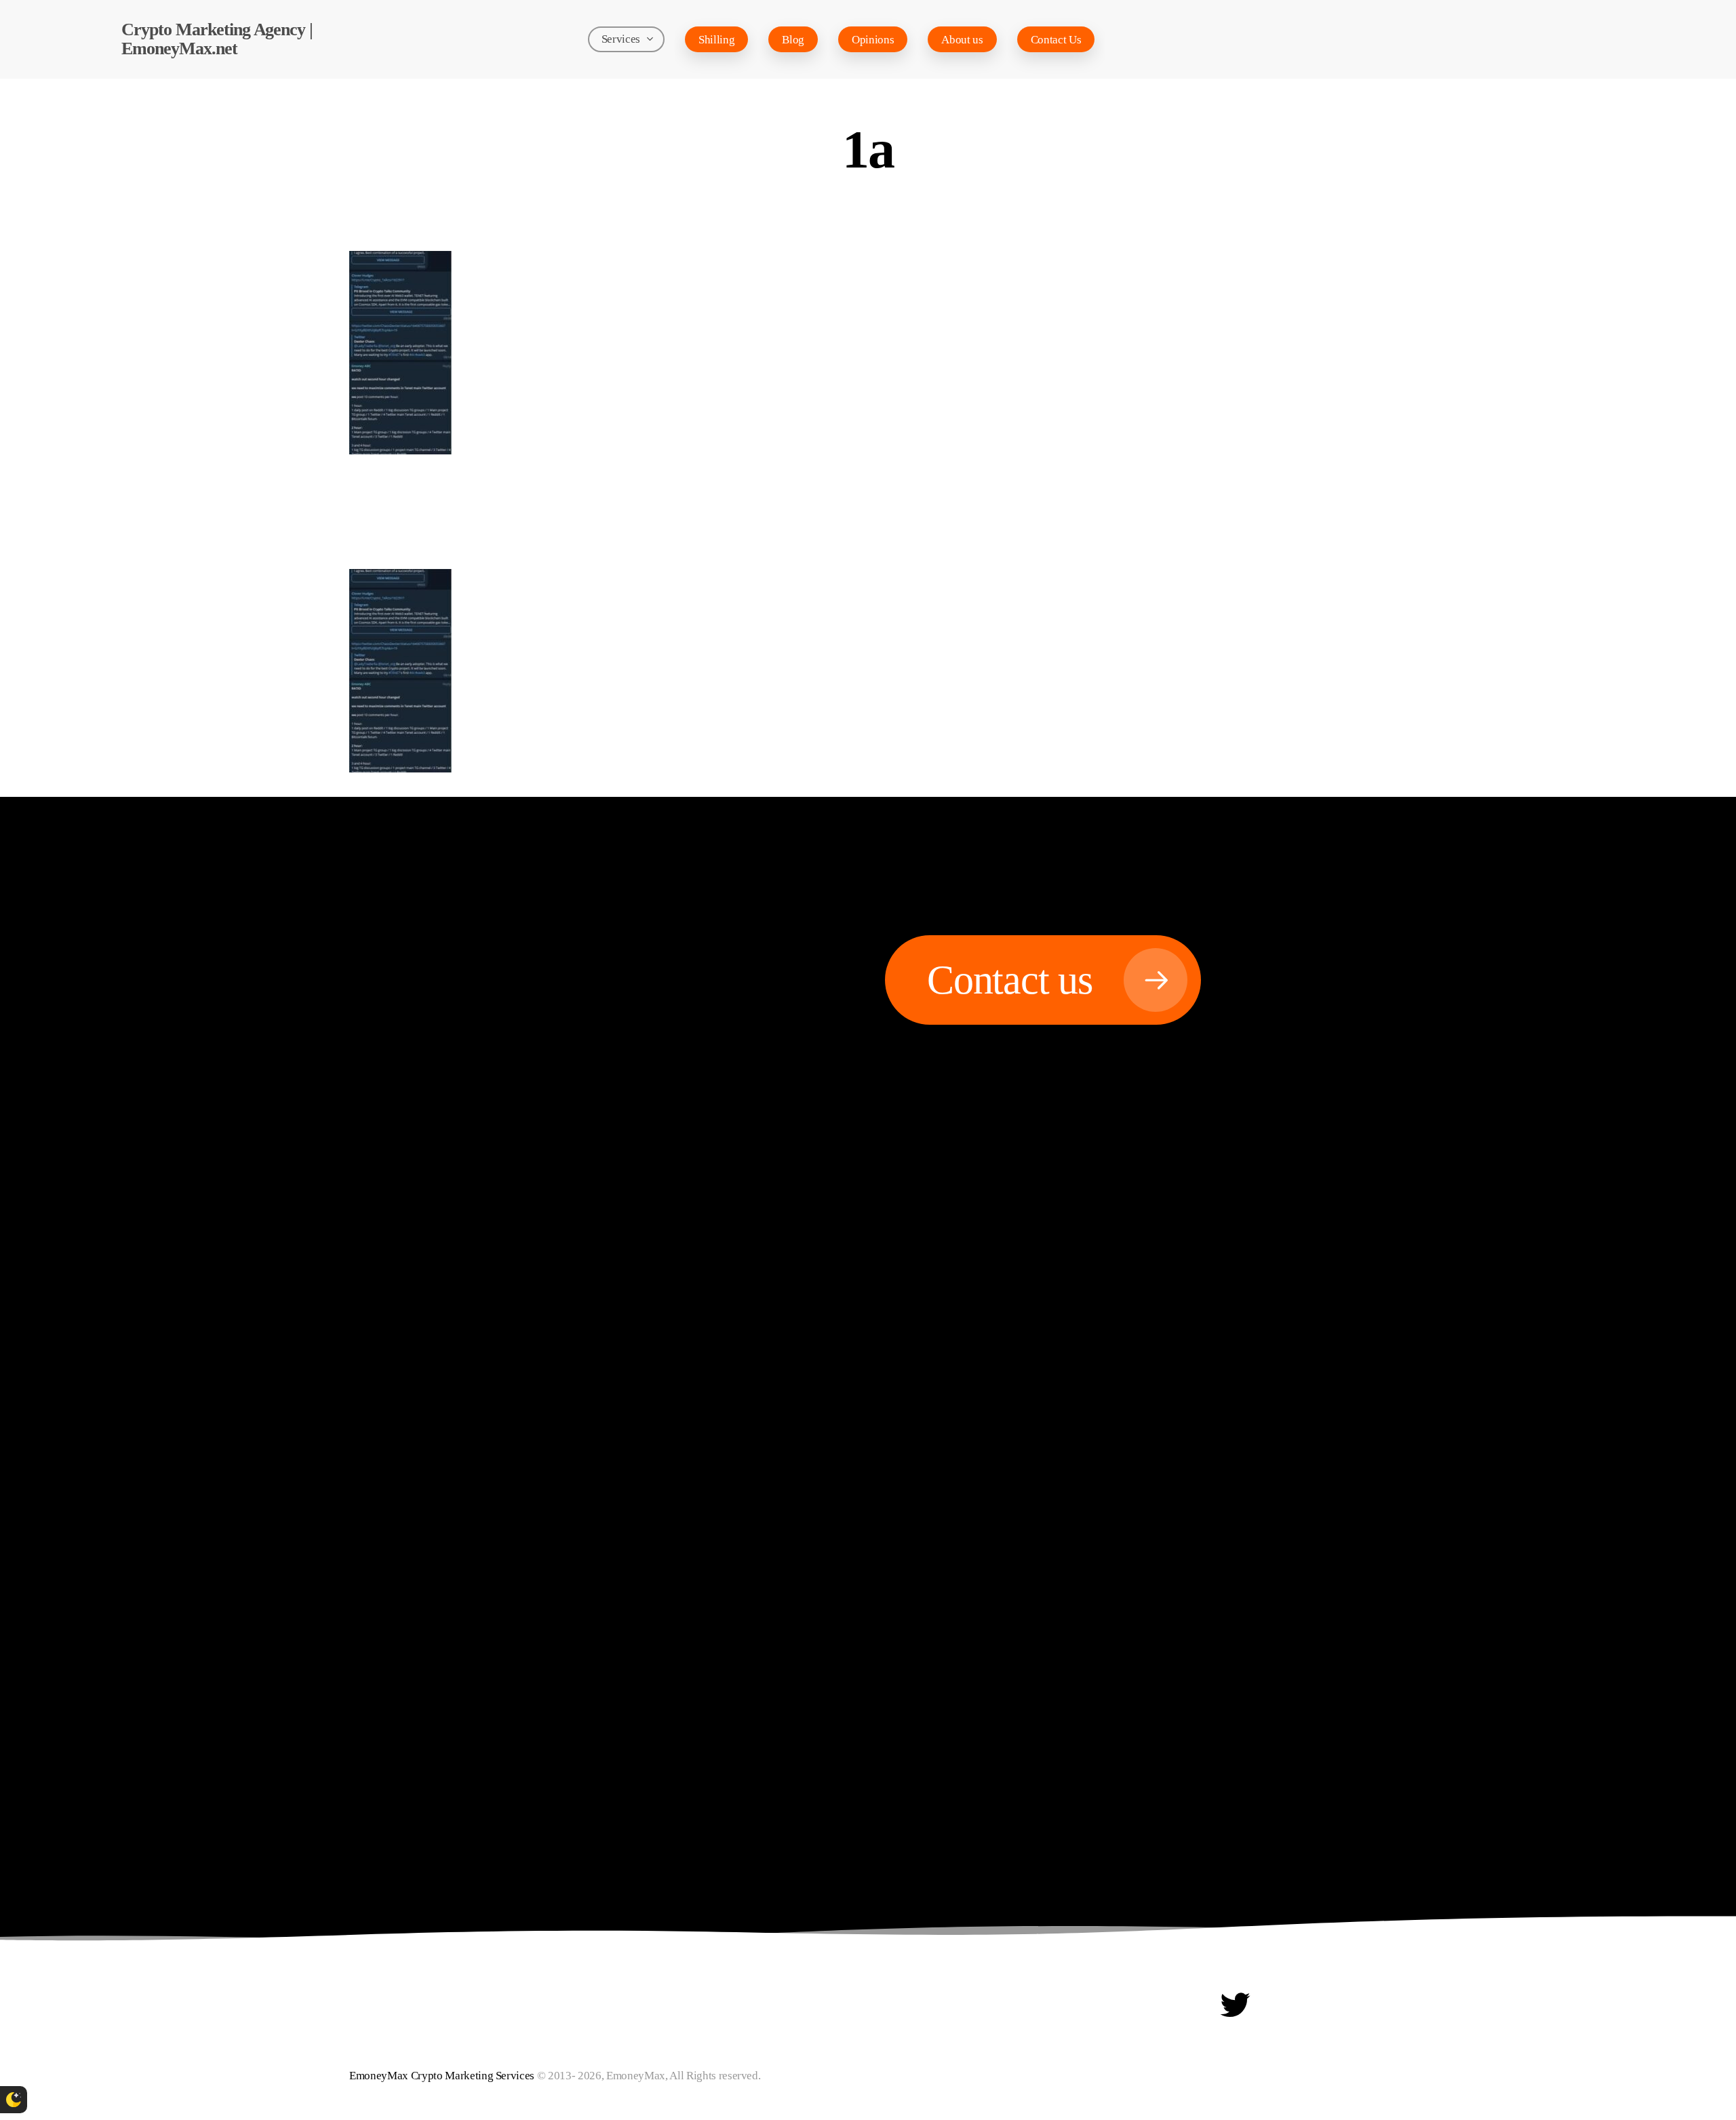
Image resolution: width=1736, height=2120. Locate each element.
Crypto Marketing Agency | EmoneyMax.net (217, 39)
